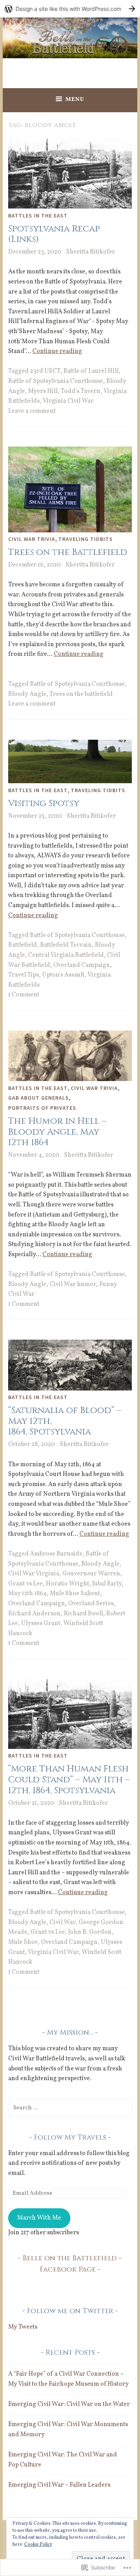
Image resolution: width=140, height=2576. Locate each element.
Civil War (62, 1922)
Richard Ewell (83, 1614)
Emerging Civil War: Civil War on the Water (69, 2404)
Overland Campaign (82, 965)
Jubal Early (107, 1584)
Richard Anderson (34, 1614)
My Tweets (23, 2327)
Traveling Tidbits (86, 539)
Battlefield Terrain (66, 945)
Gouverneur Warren (91, 1574)
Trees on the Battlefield (68, 552)
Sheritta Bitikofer (91, 252)
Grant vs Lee (25, 1584)
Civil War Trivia (32, 539)
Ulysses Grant (41, 1623)
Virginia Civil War (68, 401)
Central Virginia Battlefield (66, 955)
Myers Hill (43, 391)
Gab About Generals (38, 1098)
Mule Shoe (23, 1942)
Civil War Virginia (34, 1574)
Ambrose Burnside (56, 1554)
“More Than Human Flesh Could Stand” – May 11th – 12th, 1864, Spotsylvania (69, 1780)
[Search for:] (70, 2108)
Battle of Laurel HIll (91, 371)
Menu (75, 100)
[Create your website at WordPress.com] (70, 9)
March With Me (39, 2218)
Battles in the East (38, 216)
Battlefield (23, 945)
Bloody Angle (27, 694)
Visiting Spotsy (44, 804)
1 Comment (24, 995)
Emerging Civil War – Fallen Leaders (59, 2485)
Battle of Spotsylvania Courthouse (56, 381)
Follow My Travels (70, 2137)
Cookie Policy (38, 2545)
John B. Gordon (90, 1932)
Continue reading (57, 351)
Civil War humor (73, 1285)
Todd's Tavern (80, 391)
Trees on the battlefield (81, 694)
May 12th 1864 (27, 1594)
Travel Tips (24, 975)
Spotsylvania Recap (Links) (54, 234)
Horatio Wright (67, 1584)
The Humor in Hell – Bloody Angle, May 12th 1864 (57, 1132)
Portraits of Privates (42, 1108)
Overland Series (91, 1604)
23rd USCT (45, 371)
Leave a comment (32, 411)
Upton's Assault (63, 975)
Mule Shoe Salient (75, 1594)
